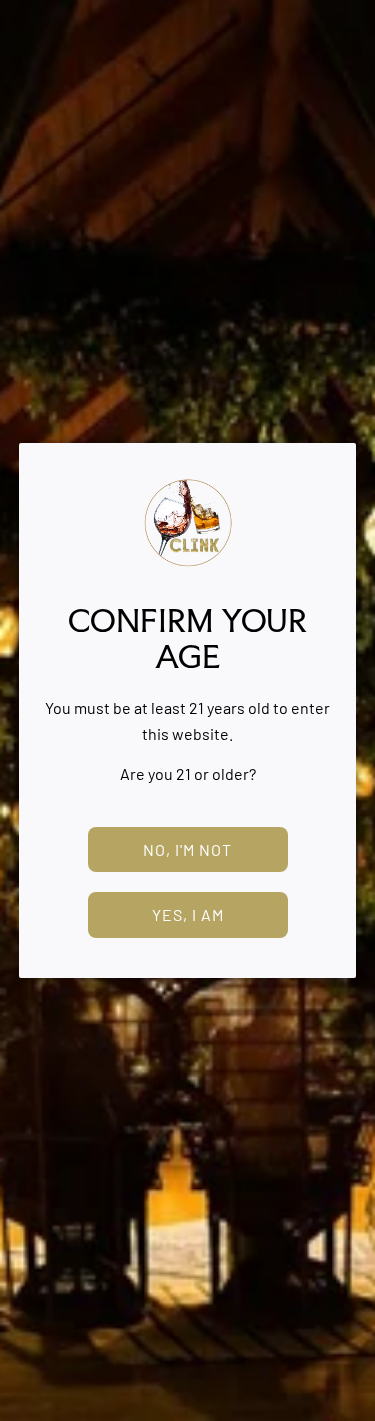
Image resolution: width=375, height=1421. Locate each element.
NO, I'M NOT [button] (187, 849)
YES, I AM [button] (188, 914)
